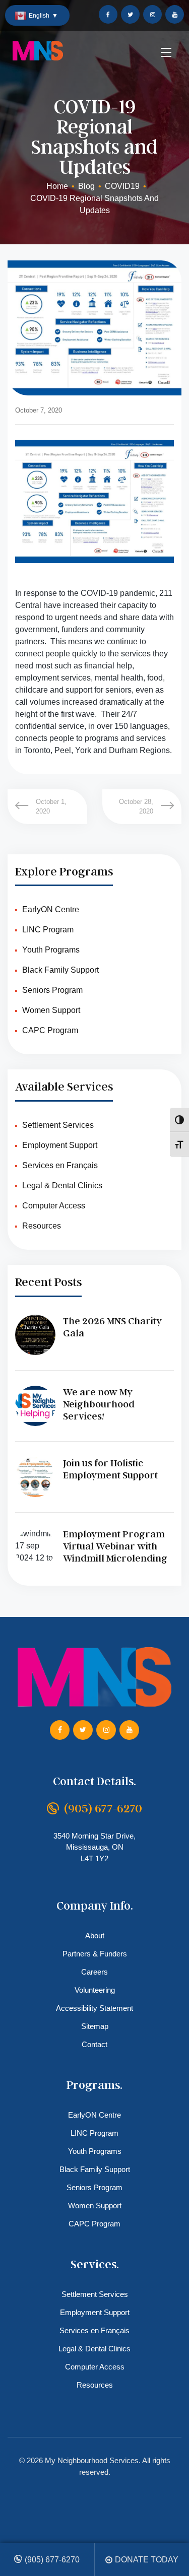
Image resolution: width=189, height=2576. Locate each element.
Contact (94, 2044)
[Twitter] (130, 14)
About (95, 1936)
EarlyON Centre (51, 909)
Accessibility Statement (94, 2008)
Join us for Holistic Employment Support (110, 1469)
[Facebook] (108, 14)
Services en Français (60, 1165)
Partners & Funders (95, 1954)
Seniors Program (52, 990)
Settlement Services (58, 1125)
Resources (42, 1226)
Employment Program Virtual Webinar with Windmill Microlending (115, 1546)
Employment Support (60, 1145)
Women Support (51, 1010)
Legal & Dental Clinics (62, 1185)
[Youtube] (175, 14)
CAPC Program (50, 1030)
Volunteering (95, 1990)
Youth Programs (51, 950)
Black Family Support (60, 970)
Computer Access (54, 1206)
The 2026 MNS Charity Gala (112, 1327)
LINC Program (48, 930)
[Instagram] (152, 14)
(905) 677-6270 (52, 2560)
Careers (94, 1972)
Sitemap (95, 2026)
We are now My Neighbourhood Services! (99, 1404)
